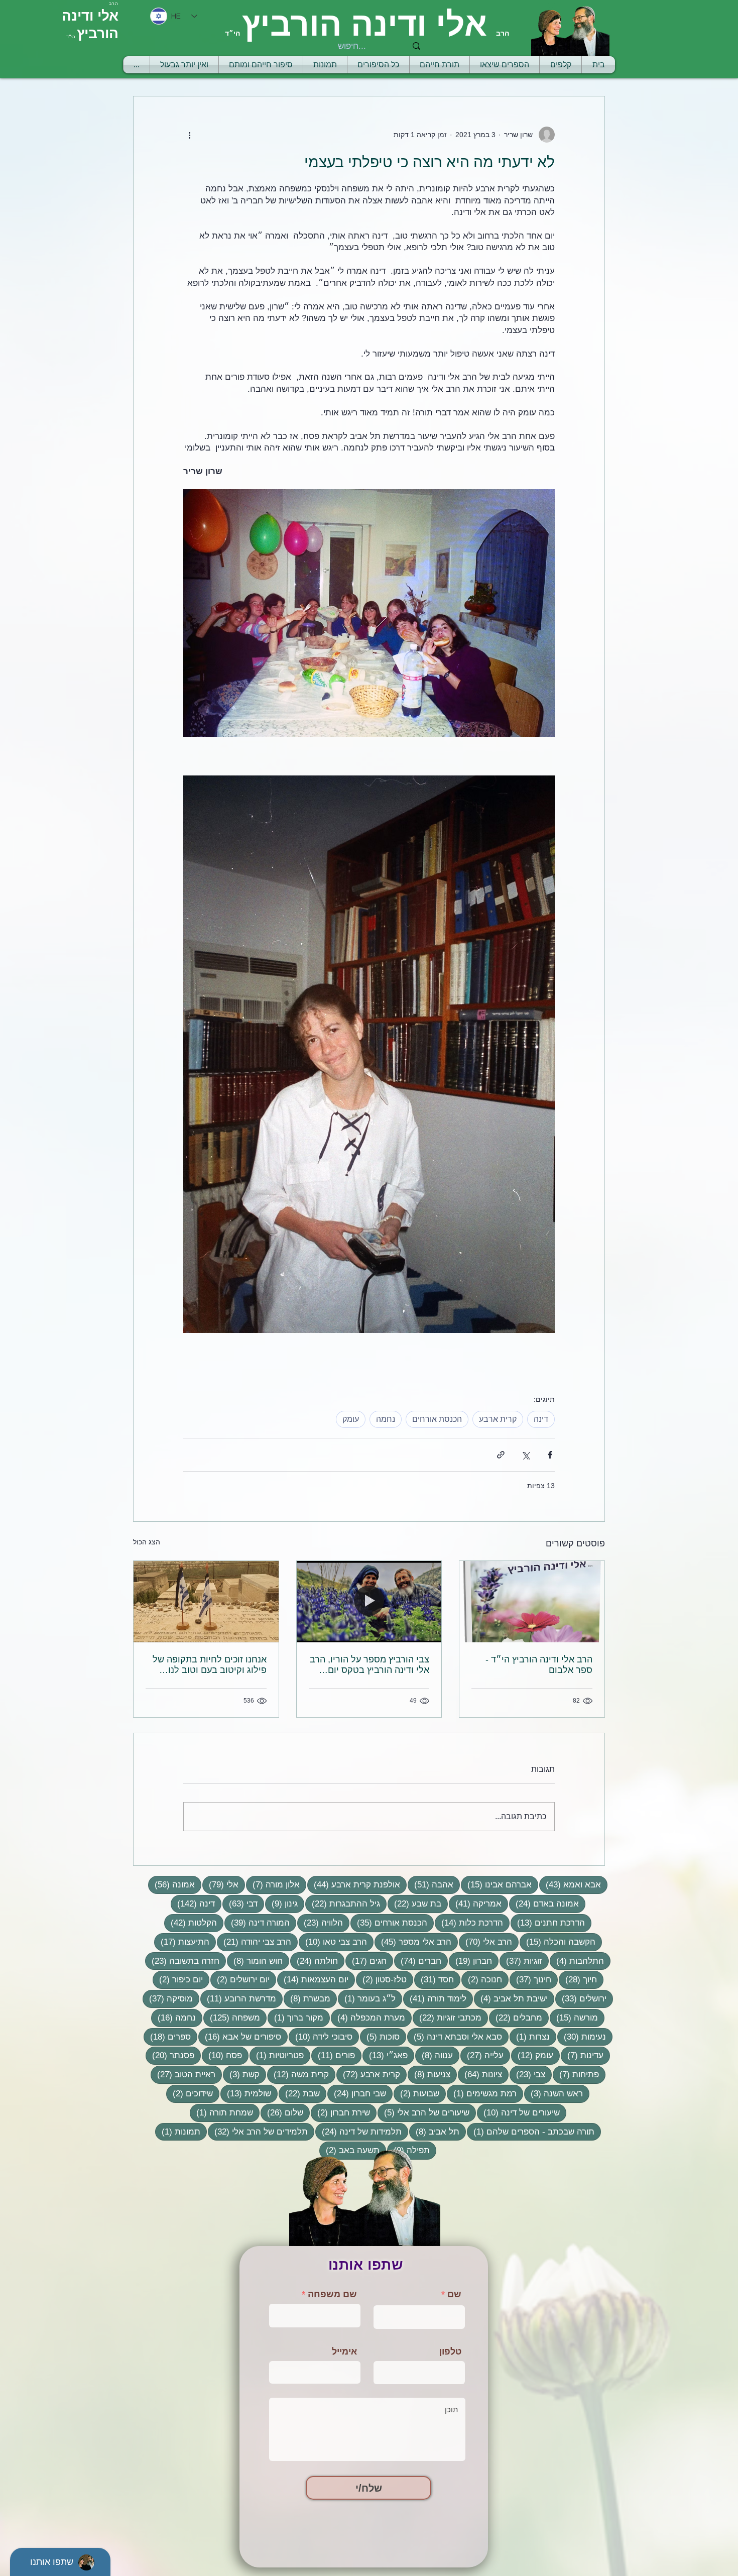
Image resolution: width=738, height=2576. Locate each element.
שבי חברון (357, 2093)
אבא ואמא (570, 1884)
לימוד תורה (435, 1998)
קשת (241, 2074)
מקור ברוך (295, 2018)
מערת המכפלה (368, 2018)
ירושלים (581, 1998)
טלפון (450, 2351)
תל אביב (434, 2132)
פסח (222, 2055)
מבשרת (307, 1998)
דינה (541, 1419)
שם (454, 2294)
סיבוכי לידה (321, 2037)
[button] (440, 65)
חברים (418, 1961)
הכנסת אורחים (437, 1419)
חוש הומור (255, 1961)
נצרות (530, 2037)
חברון (470, 1961)
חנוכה (482, 1979)
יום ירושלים (240, 1979)
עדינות (582, 2055)
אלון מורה (273, 1884)
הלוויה (320, 1923)
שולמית (246, 2093)
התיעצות (182, 1942)
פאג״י (385, 2055)
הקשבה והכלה (558, 1942)
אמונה (171, 1884)
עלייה (482, 2055)
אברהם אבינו (496, 1884)
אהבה (430, 1884)
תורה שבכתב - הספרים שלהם (531, 2132)
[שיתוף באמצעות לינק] (501, 1455)
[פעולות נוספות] (189, 135)
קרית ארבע (498, 1419)
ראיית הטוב (183, 2074)
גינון (281, 1903)
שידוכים (190, 2093)
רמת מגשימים (482, 2093)
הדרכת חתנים (548, 1923)
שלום (282, 2112)
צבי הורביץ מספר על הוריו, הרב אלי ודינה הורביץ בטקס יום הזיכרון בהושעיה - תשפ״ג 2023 (370, 1665)
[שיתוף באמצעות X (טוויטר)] (525, 1455)
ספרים (167, 2037)
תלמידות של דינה (358, 2132)
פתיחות (576, 2074)
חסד (434, 1979)
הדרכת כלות (469, 1923)
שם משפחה (332, 2294)
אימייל (344, 2351)
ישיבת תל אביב (511, 1998)
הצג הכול (147, 1542)
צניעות (429, 2074)
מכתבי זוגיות (447, 2018)
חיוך (578, 1979)
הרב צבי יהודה (254, 1942)
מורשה (574, 2018)
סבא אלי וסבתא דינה (455, 2037)
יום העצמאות (313, 1979)
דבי (240, 1903)
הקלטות (191, 1923)
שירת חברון (340, 2112)
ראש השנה (553, 2093)
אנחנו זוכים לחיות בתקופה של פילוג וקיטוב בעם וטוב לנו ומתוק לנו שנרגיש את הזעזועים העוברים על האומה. (209, 1665)
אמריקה (475, 1903)
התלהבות (577, 1961)
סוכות (380, 2037)
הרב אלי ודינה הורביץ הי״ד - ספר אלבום (539, 1665)
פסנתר (170, 2055)
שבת (299, 2093)
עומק (351, 1419)
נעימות (582, 2037)
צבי (527, 2074)
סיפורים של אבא (240, 2037)
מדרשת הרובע (238, 1998)
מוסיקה (168, 1998)
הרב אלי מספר (413, 1942)
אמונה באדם (544, 1903)
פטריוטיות (277, 2055)
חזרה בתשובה (182, 1961)
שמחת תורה (221, 2112)
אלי (220, 1884)
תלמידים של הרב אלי (258, 2132)
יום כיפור (178, 1979)
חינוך (530, 1979)
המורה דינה (257, 1923)
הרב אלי (485, 1942)
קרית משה (298, 2074)
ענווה (434, 2055)
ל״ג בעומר (367, 1998)
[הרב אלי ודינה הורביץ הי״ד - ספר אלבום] (532, 1602)
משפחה (232, 2018)
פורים (333, 2055)
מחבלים (516, 2018)
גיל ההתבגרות (343, 1903)
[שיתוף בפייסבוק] (550, 1455)
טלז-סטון (381, 1979)
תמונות (178, 2132)
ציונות (480, 2074)
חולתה (314, 1961)
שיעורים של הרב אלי (423, 2112)
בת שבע (414, 1903)
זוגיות (521, 1961)
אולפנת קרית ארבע (354, 1884)
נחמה (386, 1419)
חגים (366, 1961)
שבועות (416, 2093)
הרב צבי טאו (333, 1942)
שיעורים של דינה (518, 2112)
